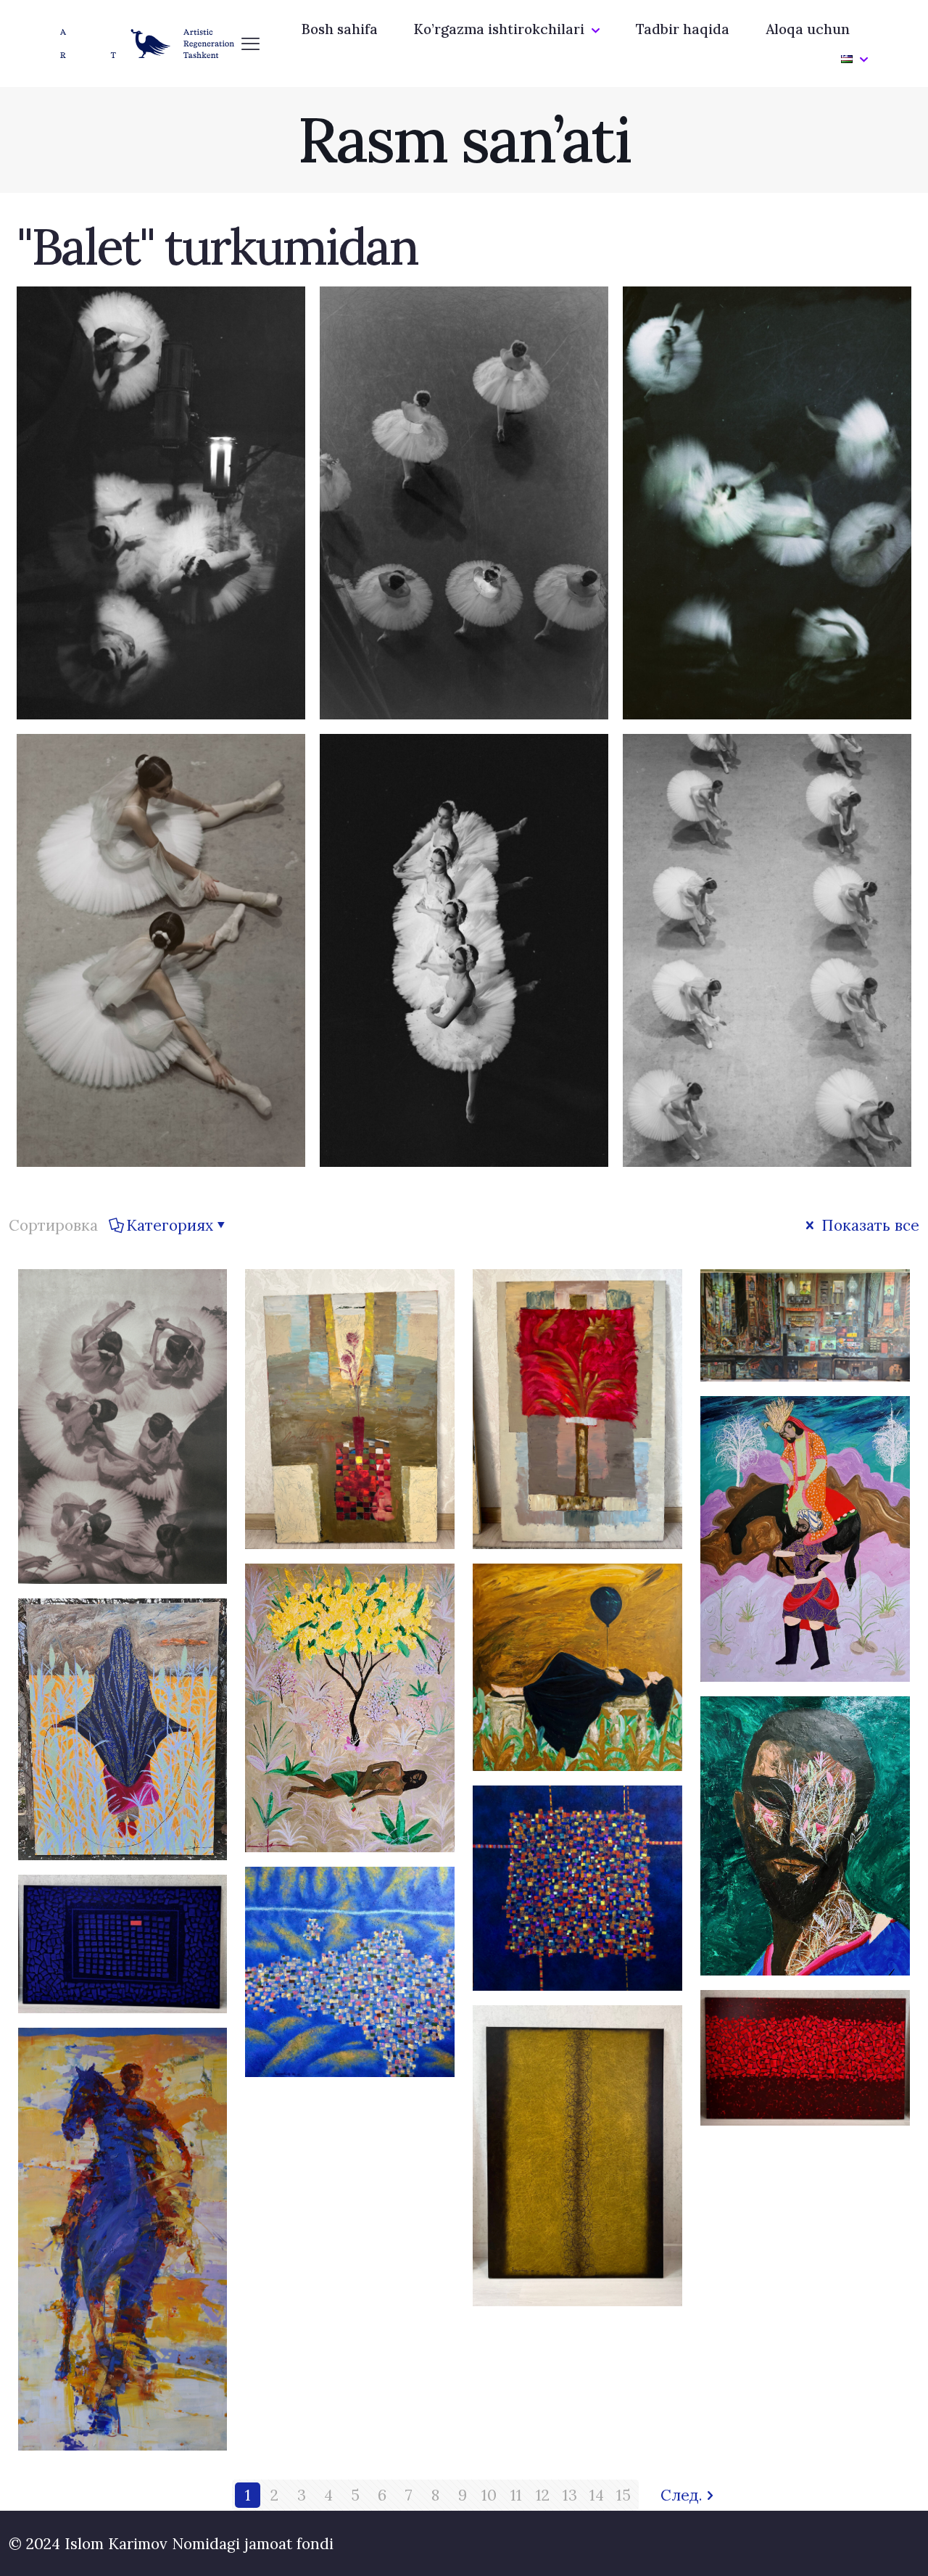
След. (681, 2495)
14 (597, 2495)
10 (489, 2495)
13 (570, 2495)
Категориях (170, 1225)
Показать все (868, 1225)
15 (623, 2495)
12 (543, 2495)
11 (516, 2495)
